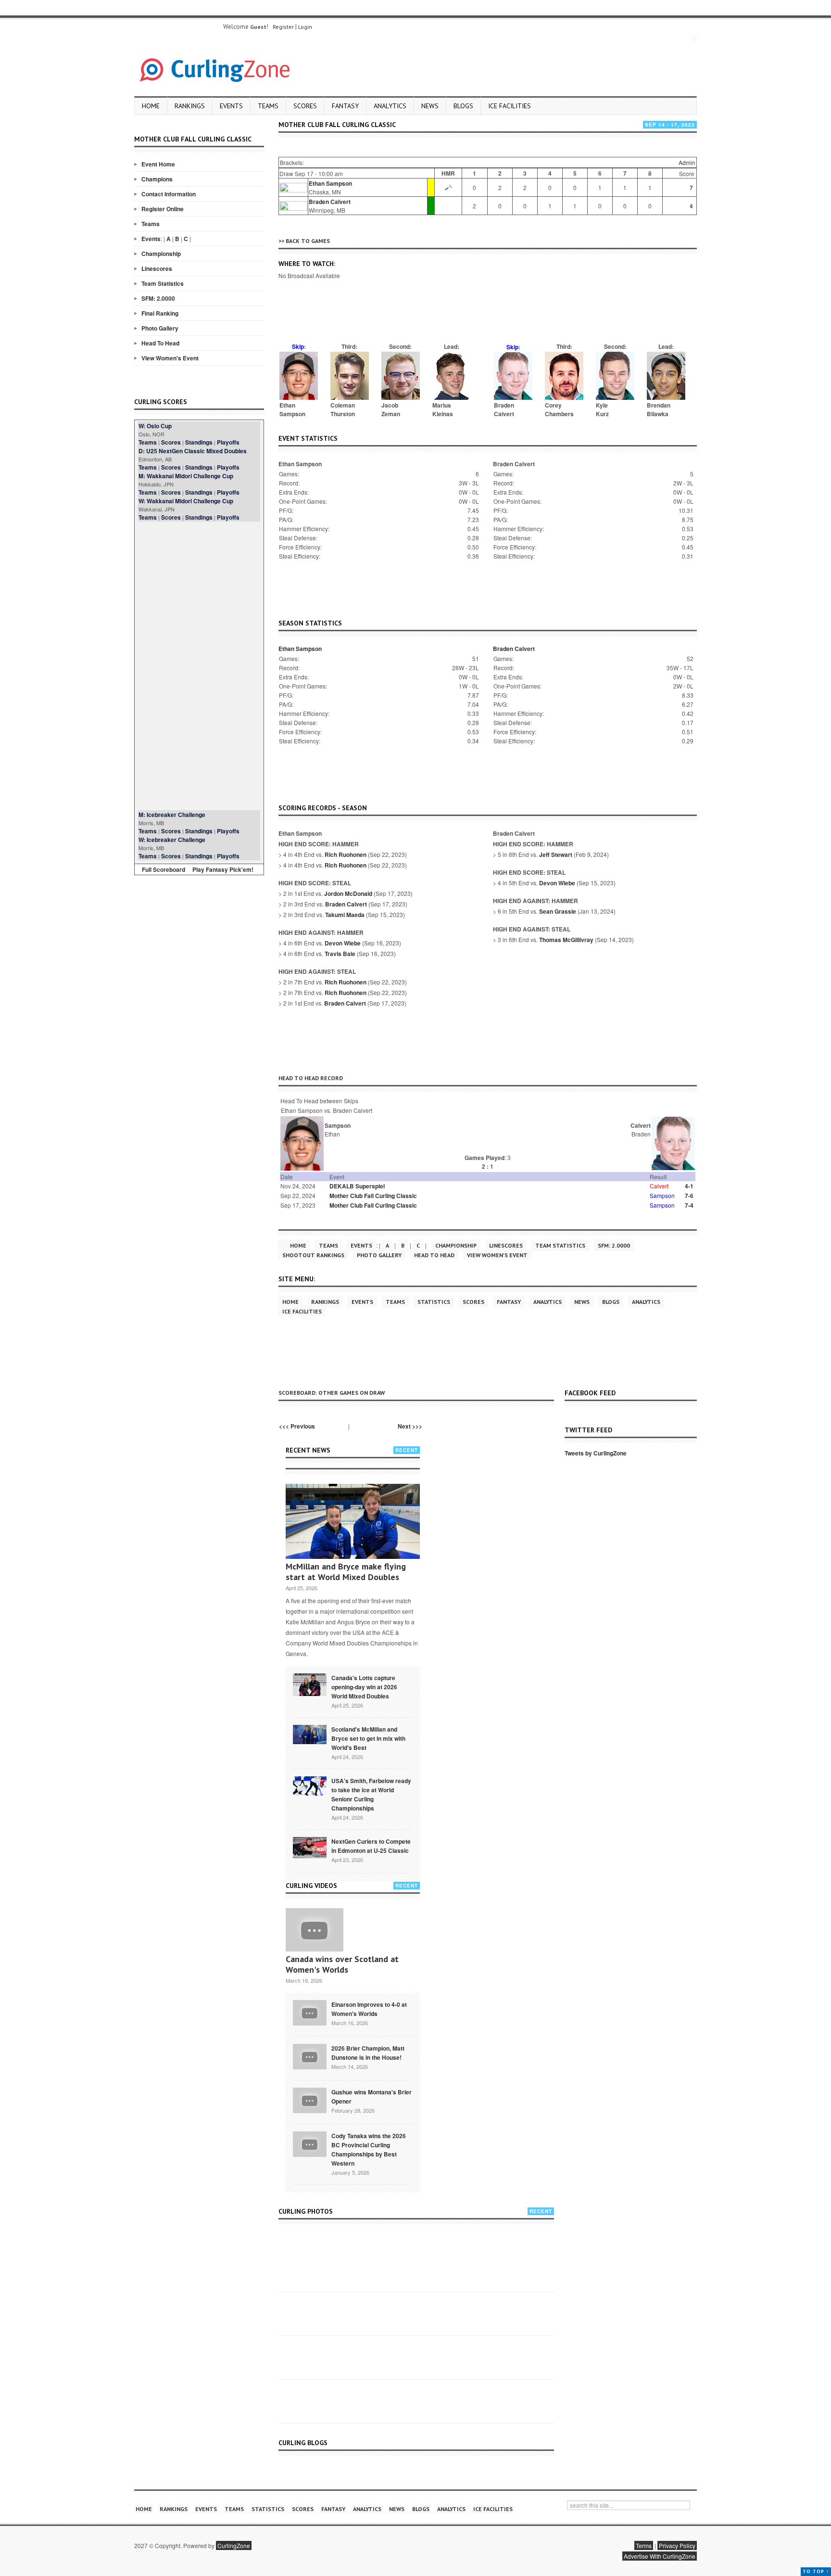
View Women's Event (170, 358)
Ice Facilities (510, 106)
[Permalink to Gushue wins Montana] (310, 2100)
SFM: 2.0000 (158, 298)
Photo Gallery (160, 328)
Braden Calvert (330, 202)
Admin (687, 162)
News (430, 106)
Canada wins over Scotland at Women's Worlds (342, 1964)
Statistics (434, 1302)
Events (231, 106)
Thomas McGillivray (566, 940)
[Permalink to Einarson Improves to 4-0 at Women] (310, 2012)
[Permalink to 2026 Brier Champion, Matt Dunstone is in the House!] (310, 2056)
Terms (644, 2545)
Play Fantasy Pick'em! (223, 869)
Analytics (390, 106)
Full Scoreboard (164, 869)
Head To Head (160, 343)
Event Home (158, 164)
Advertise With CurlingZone (660, 2556)
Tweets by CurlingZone (596, 1453)
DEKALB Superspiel (357, 1186)
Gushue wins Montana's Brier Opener (371, 2097)
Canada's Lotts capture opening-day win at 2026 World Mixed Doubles (364, 1687)
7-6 (689, 1196)
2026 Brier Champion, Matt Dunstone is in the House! (368, 2053)
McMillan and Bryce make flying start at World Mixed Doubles (346, 1572)
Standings (199, 442)
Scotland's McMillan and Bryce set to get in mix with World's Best (368, 1738)
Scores (305, 106)
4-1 (689, 1186)
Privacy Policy (677, 2545)
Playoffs (228, 442)
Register (283, 27)
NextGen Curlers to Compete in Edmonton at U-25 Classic (371, 1846)
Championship (161, 254)
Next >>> (410, 1426)
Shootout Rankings (313, 1255)
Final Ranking (160, 313)
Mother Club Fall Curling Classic (373, 1196)
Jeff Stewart (556, 854)
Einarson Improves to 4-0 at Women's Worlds (369, 2009)
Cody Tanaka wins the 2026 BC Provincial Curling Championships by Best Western (369, 2149)
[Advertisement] (199, 666)
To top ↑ (816, 2571)
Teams (268, 106)
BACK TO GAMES (308, 241)
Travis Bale (340, 954)
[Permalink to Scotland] (310, 1734)
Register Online (163, 209)
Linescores (157, 268)
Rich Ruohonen (346, 854)
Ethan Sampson (330, 183)
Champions (157, 179)
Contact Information (169, 194)
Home (151, 106)
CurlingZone (234, 2545)
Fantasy (345, 106)
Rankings (190, 106)
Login (305, 27)
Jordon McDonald (348, 893)
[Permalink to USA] (310, 1785)
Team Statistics (163, 283)
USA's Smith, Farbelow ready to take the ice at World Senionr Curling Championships (371, 1794)
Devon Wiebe (343, 943)
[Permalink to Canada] (310, 1684)
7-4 (689, 1205)
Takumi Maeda (345, 915)
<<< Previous (297, 1426)
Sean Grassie (558, 911)
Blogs (463, 106)
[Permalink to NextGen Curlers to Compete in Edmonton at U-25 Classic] (310, 1847)
